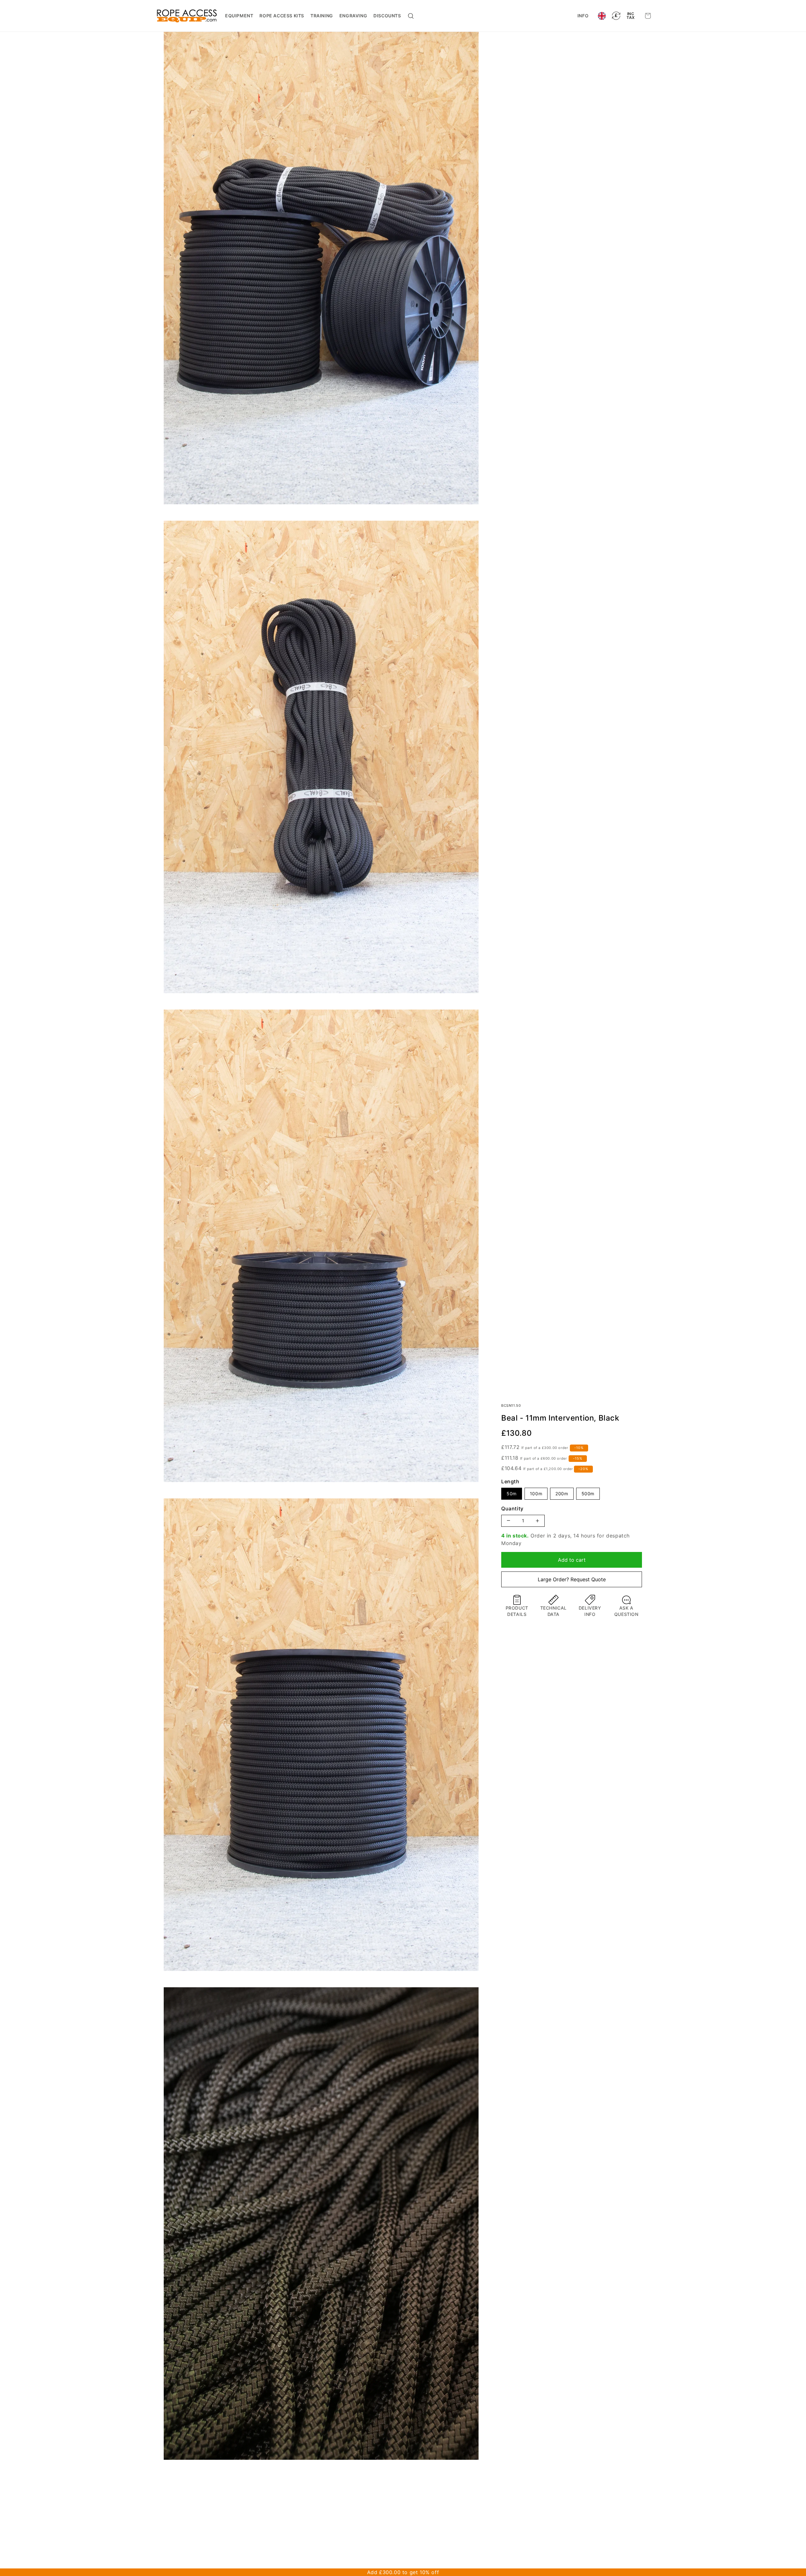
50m (512, 1494)
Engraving (353, 16)
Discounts (387, 16)
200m (562, 1494)
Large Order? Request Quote (572, 1579)
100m (536, 1494)
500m (588, 1494)
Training (322, 16)
